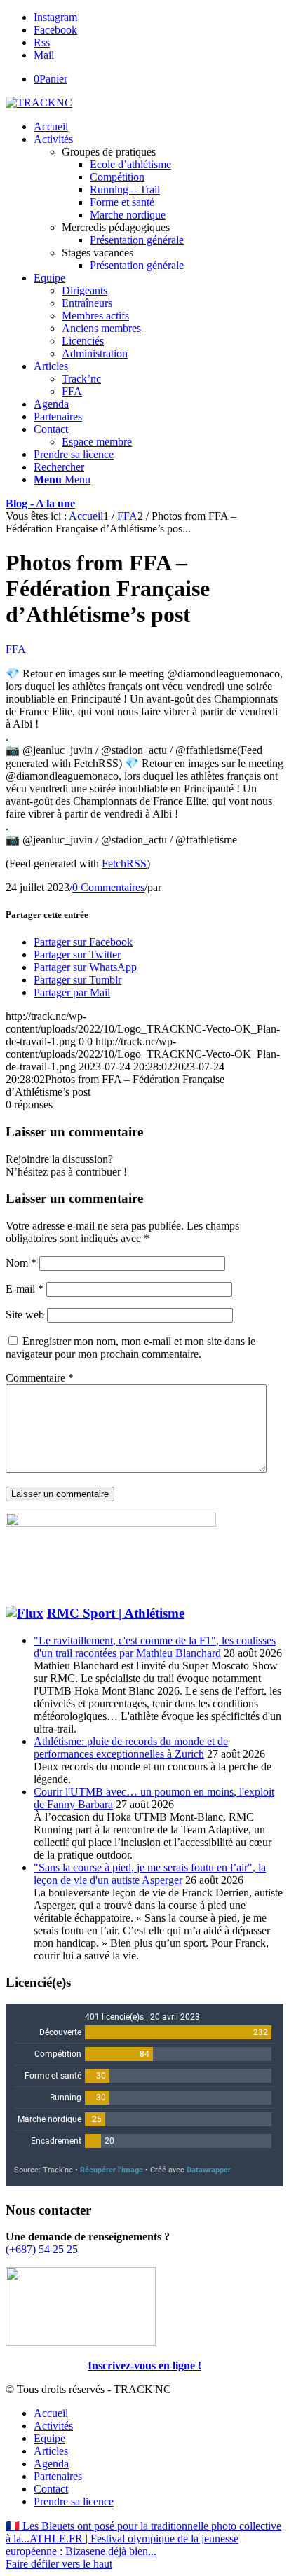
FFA (16, 649)
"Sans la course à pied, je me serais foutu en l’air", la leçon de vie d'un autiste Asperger (150, 1874)
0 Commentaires (108, 887)
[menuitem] (159, 127)
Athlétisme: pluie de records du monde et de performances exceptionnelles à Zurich (131, 1748)
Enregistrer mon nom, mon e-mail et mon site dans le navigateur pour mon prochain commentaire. (130, 1348)
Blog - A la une (40, 503)
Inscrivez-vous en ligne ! (144, 2365)
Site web (25, 1315)
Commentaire (40, 1378)
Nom (21, 1263)
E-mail (25, 1289)
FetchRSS (124, 863)
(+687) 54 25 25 (42, 2249)
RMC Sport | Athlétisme (116, 1613)
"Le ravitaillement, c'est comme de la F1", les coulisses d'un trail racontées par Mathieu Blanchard (155, 1647)
